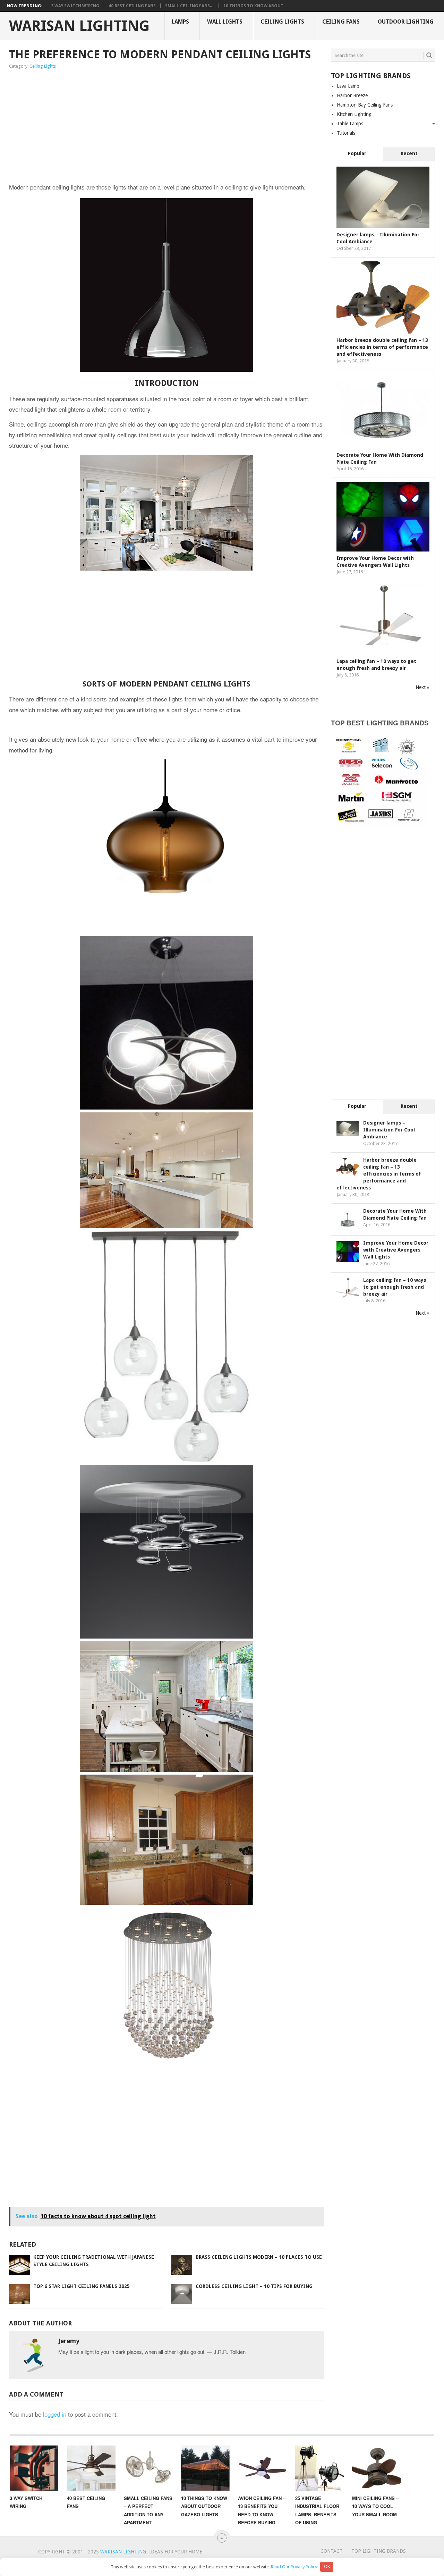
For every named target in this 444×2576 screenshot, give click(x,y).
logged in (55, 2414)
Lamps (180, 22)
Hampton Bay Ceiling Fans (365, 105)
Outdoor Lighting (406, 22)
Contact (332, 2551)
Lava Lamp (348, 86)
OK (327, 2566)
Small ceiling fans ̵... (190, 6)
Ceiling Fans (341, 22)
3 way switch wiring (75, 6)
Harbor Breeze (352, 95)
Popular (357, 153)
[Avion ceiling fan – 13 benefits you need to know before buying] (262, 2468)
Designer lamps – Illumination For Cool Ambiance (389, 1130)
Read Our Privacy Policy (294, 2566)
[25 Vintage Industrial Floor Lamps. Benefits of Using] (319, 2468)
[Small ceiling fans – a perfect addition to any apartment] (148, 2468)
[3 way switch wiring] (34, 2468)
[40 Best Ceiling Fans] (91, 2468)
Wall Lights (225, 22)
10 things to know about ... (255, 6)
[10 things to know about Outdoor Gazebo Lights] (205, 2468)
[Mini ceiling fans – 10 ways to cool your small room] (376, 2468)
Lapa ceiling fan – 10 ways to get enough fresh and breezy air (395, 1287)
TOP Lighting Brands (379, 2551)
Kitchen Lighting (354, 114)
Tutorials (346, 133)
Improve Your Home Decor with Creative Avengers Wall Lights (396, 1250)
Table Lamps (350, 124)
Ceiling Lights (282, 22)
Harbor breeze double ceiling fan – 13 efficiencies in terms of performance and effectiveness (382, 347)
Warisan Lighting (79, 26)
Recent (409, 153)
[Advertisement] (102, 127)
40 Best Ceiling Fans (132, 6)
